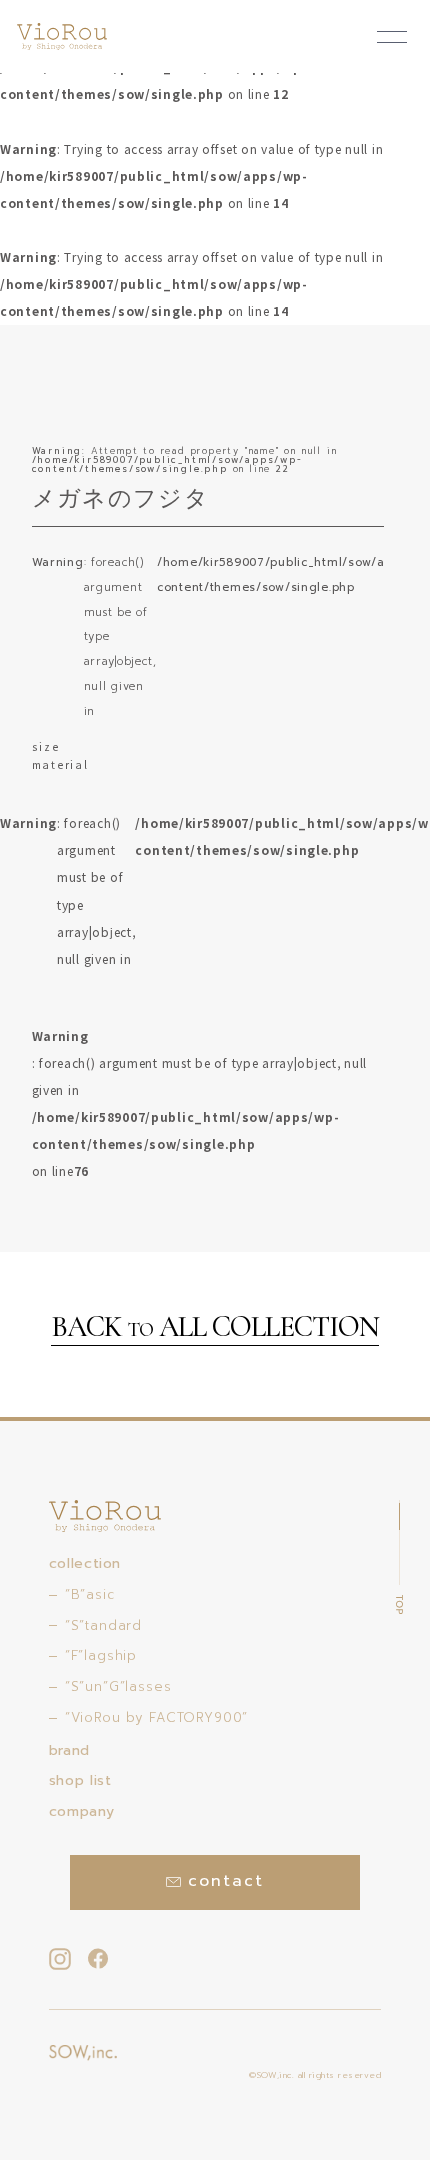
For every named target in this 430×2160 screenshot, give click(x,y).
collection (85, 1563)
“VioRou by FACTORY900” (157, 1717)
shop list (80, 1780)
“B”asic (90, 1594)
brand (69, 1750)
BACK (215, 1328)
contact (225, 1881)
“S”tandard (103, 1625)
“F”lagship (101, 1655)
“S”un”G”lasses (118, 1686)
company (81, 1811)
